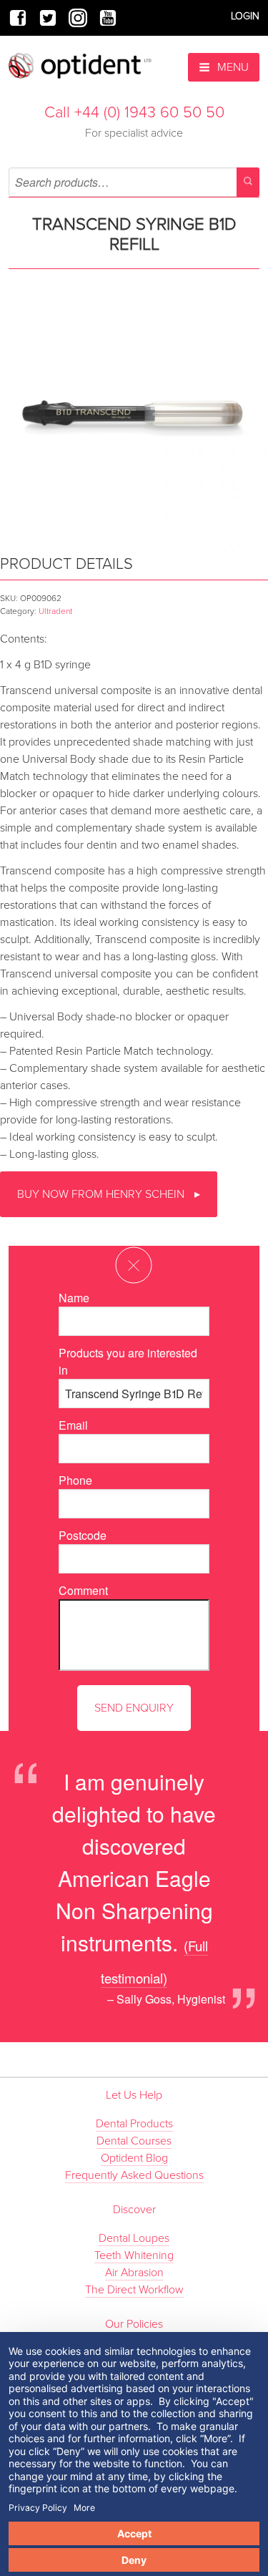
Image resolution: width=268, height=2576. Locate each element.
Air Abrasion (134, 2273)
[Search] (248, 182)
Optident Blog (134, 2158)
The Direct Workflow (134, 2290)
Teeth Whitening (134, 2255)
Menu (232, 67)
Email (73, 1425)
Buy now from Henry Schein (102, 1194)
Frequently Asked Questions (134, 2175)
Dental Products (134, 2124)
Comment (83, 1590)
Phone (75, 1480)
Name (74, 1298)
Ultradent (55, 611)
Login (245, 16)
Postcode (83, 1535)
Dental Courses (134, 2141)
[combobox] (134, 182)
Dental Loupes (134, 2238)
